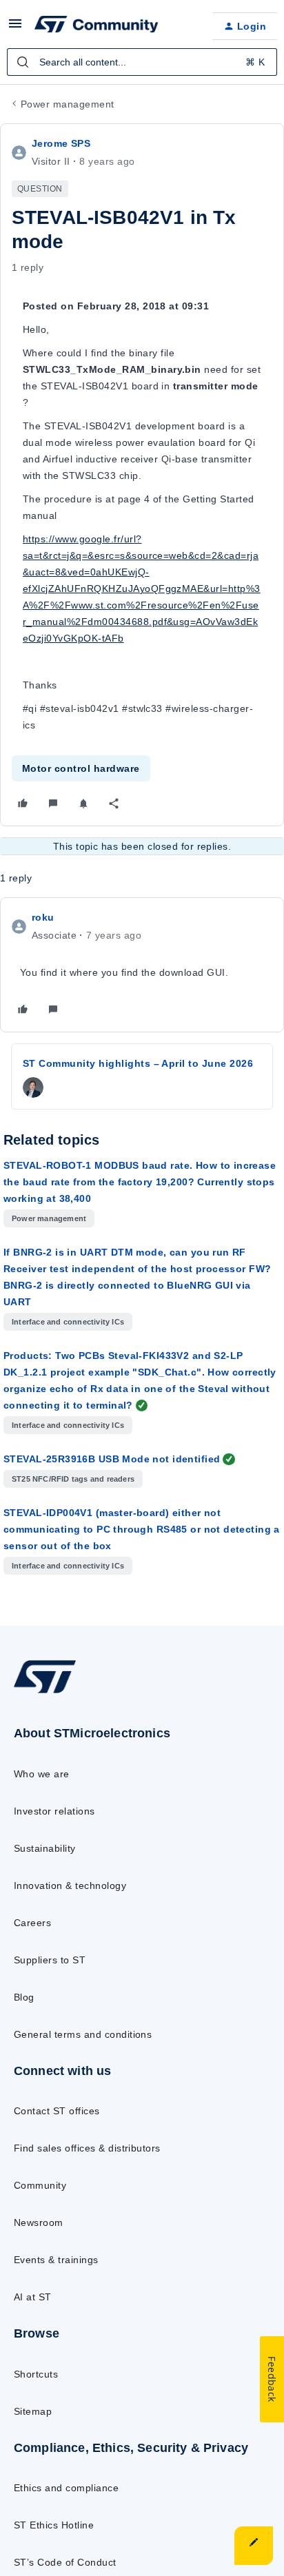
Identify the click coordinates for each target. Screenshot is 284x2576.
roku (43, 917)
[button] (15, 28)
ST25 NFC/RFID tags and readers (73, 1479)
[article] (142, 965)
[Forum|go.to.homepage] (97, 26)
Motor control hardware (81, 768)
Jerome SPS (61, 143)
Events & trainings (56, 2260)
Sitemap (33, 2411)
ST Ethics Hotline (54, 2525)
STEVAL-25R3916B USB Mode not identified (112, 1459)
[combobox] (142, 62)
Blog (24, 1997)
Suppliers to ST (50, 1960)
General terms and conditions (83, 2034)
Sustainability (45, 1848)
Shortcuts (36, 2374)
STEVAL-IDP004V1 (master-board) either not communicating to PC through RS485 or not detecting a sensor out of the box (142, 1529)
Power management (68, 104)
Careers (32, 1923)
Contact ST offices (57, 2111)
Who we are (42, 1774)
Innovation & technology (70, 1885)
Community (40, 2185)
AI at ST (33, 2297)
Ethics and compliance (66, 2488)
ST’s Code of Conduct (65, 2562)
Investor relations (54, 1811)
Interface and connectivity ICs (68, 1322)
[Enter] (23, 62)
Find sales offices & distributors (87, 2148)
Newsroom (39, 2222)
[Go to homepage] (45, 1693)
